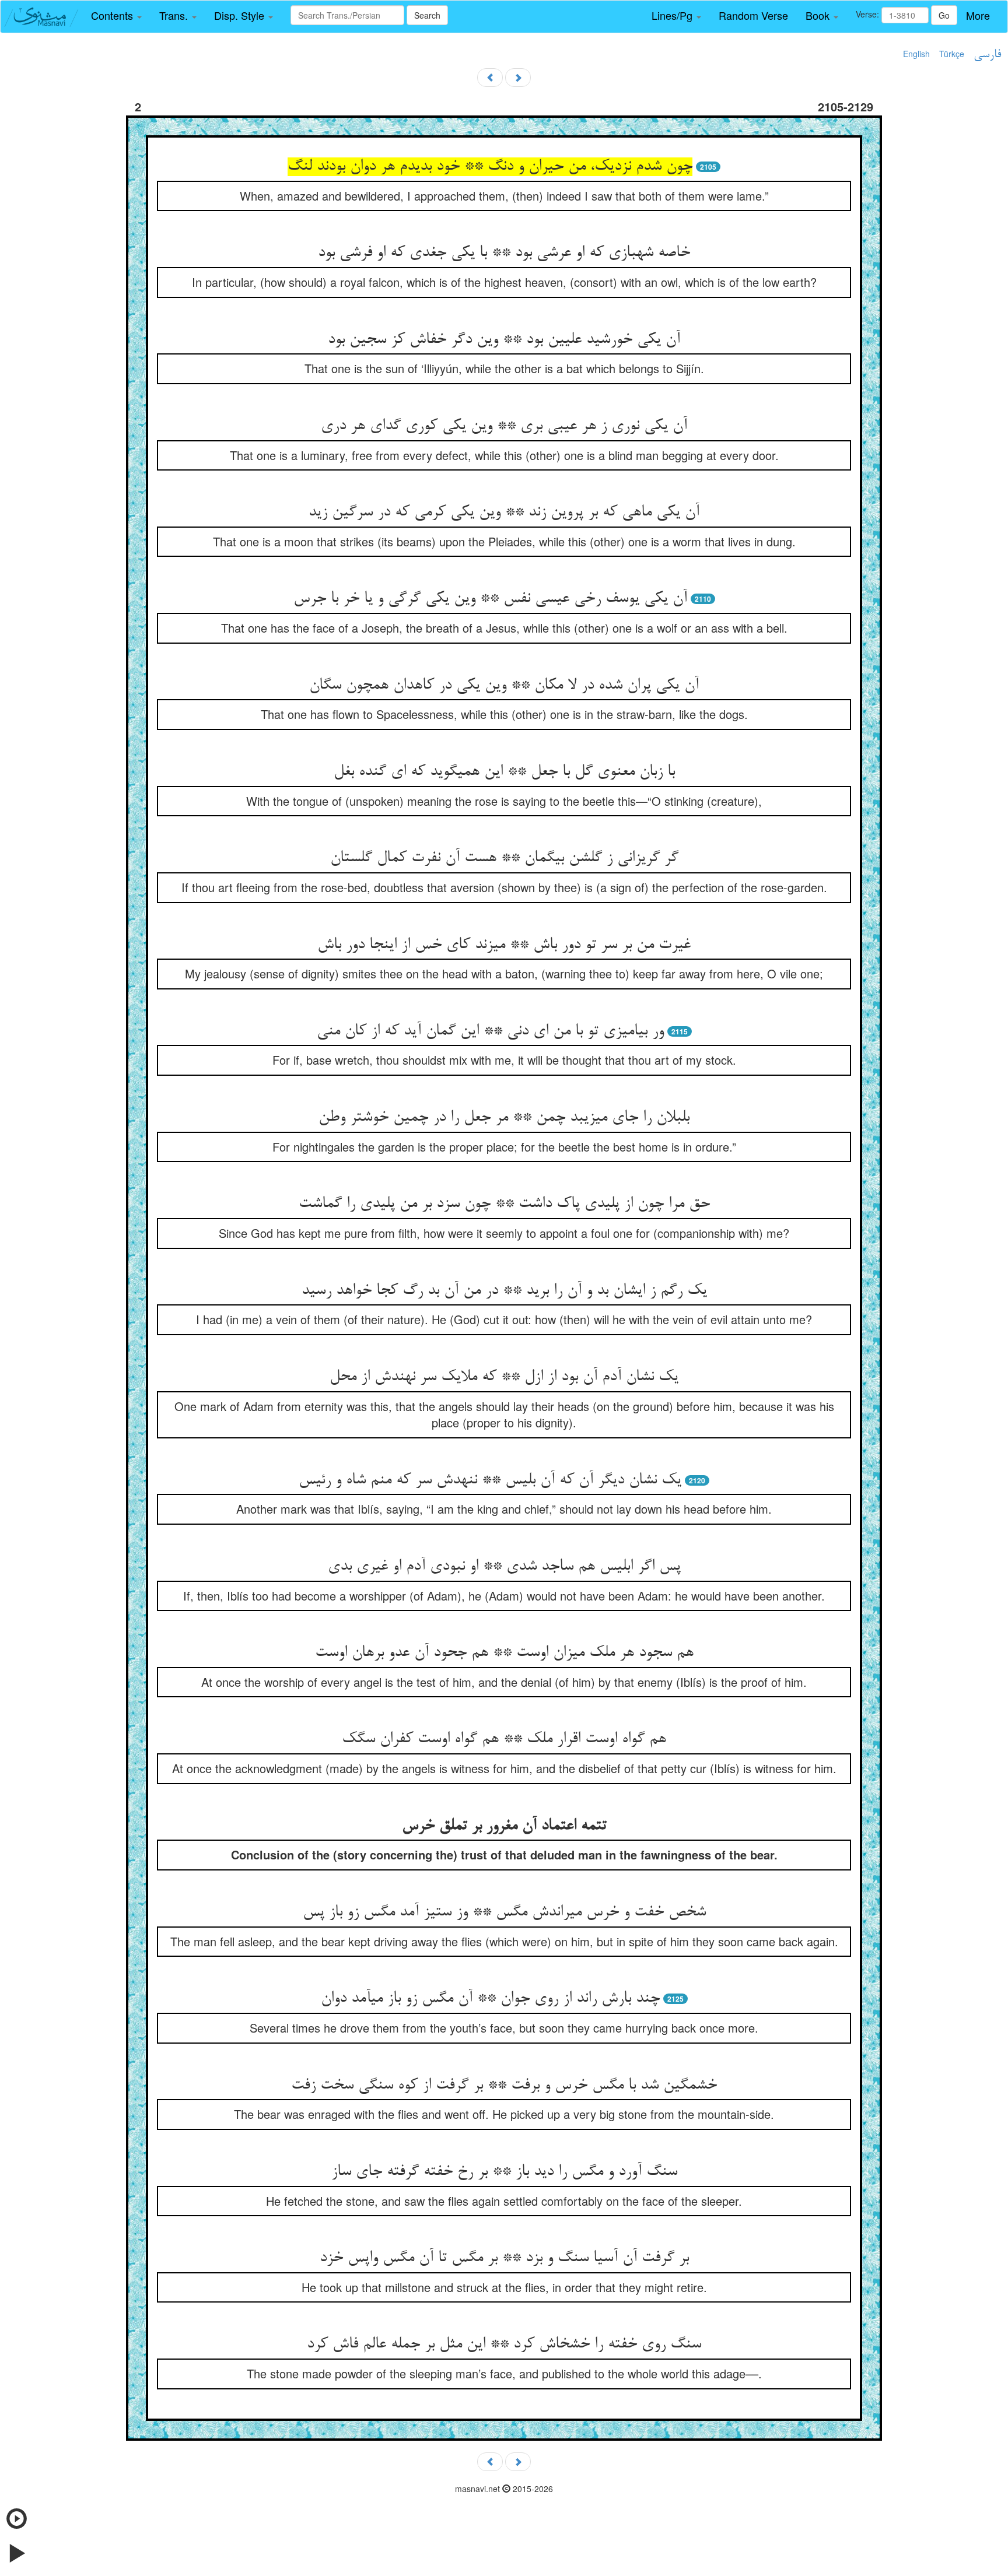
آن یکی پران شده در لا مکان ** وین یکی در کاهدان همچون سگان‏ (504, 686)
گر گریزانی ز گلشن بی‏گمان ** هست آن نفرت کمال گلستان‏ (504, 858)
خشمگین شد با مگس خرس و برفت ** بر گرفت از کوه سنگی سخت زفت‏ (504, 2086)
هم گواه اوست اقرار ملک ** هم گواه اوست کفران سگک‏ (504, 1739)
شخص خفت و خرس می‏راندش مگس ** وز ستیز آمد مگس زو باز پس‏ (504, 1912)
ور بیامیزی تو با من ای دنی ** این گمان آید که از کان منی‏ (490, 1031)
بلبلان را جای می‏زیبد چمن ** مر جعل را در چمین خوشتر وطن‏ (504, 1118)
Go (944, 15)
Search (427, 15)
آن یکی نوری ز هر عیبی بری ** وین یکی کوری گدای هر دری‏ (504, 426)
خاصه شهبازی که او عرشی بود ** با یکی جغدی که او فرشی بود (504, 253)
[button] (116, 16)
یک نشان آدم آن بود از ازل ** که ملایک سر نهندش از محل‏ (504, 1377)
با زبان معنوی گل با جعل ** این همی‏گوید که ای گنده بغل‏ (504, 772)
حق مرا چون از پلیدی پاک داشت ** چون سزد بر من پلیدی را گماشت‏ (504, 1204)
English (916, 54)
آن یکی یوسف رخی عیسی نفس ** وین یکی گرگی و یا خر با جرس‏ (490, 599)
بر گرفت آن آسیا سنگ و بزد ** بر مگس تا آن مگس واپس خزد (504, 2258)
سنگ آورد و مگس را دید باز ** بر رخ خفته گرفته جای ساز (504, 2172)
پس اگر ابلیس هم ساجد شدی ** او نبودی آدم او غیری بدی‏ (504, 1567)
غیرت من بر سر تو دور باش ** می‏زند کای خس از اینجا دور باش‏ (504, 945)
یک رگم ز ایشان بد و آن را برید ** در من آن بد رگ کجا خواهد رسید (504, 1291)
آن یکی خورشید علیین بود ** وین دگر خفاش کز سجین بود (504, 340)
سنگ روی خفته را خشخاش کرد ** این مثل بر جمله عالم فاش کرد (504, 2345)
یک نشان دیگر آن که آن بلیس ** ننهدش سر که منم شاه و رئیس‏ (490, 1480)
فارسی (987, 55)
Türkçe (952, 54)
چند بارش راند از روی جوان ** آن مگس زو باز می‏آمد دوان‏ (490, 1999)
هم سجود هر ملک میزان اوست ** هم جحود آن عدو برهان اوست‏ (504, 1653)
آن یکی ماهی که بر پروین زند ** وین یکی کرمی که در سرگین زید (504, 513)
